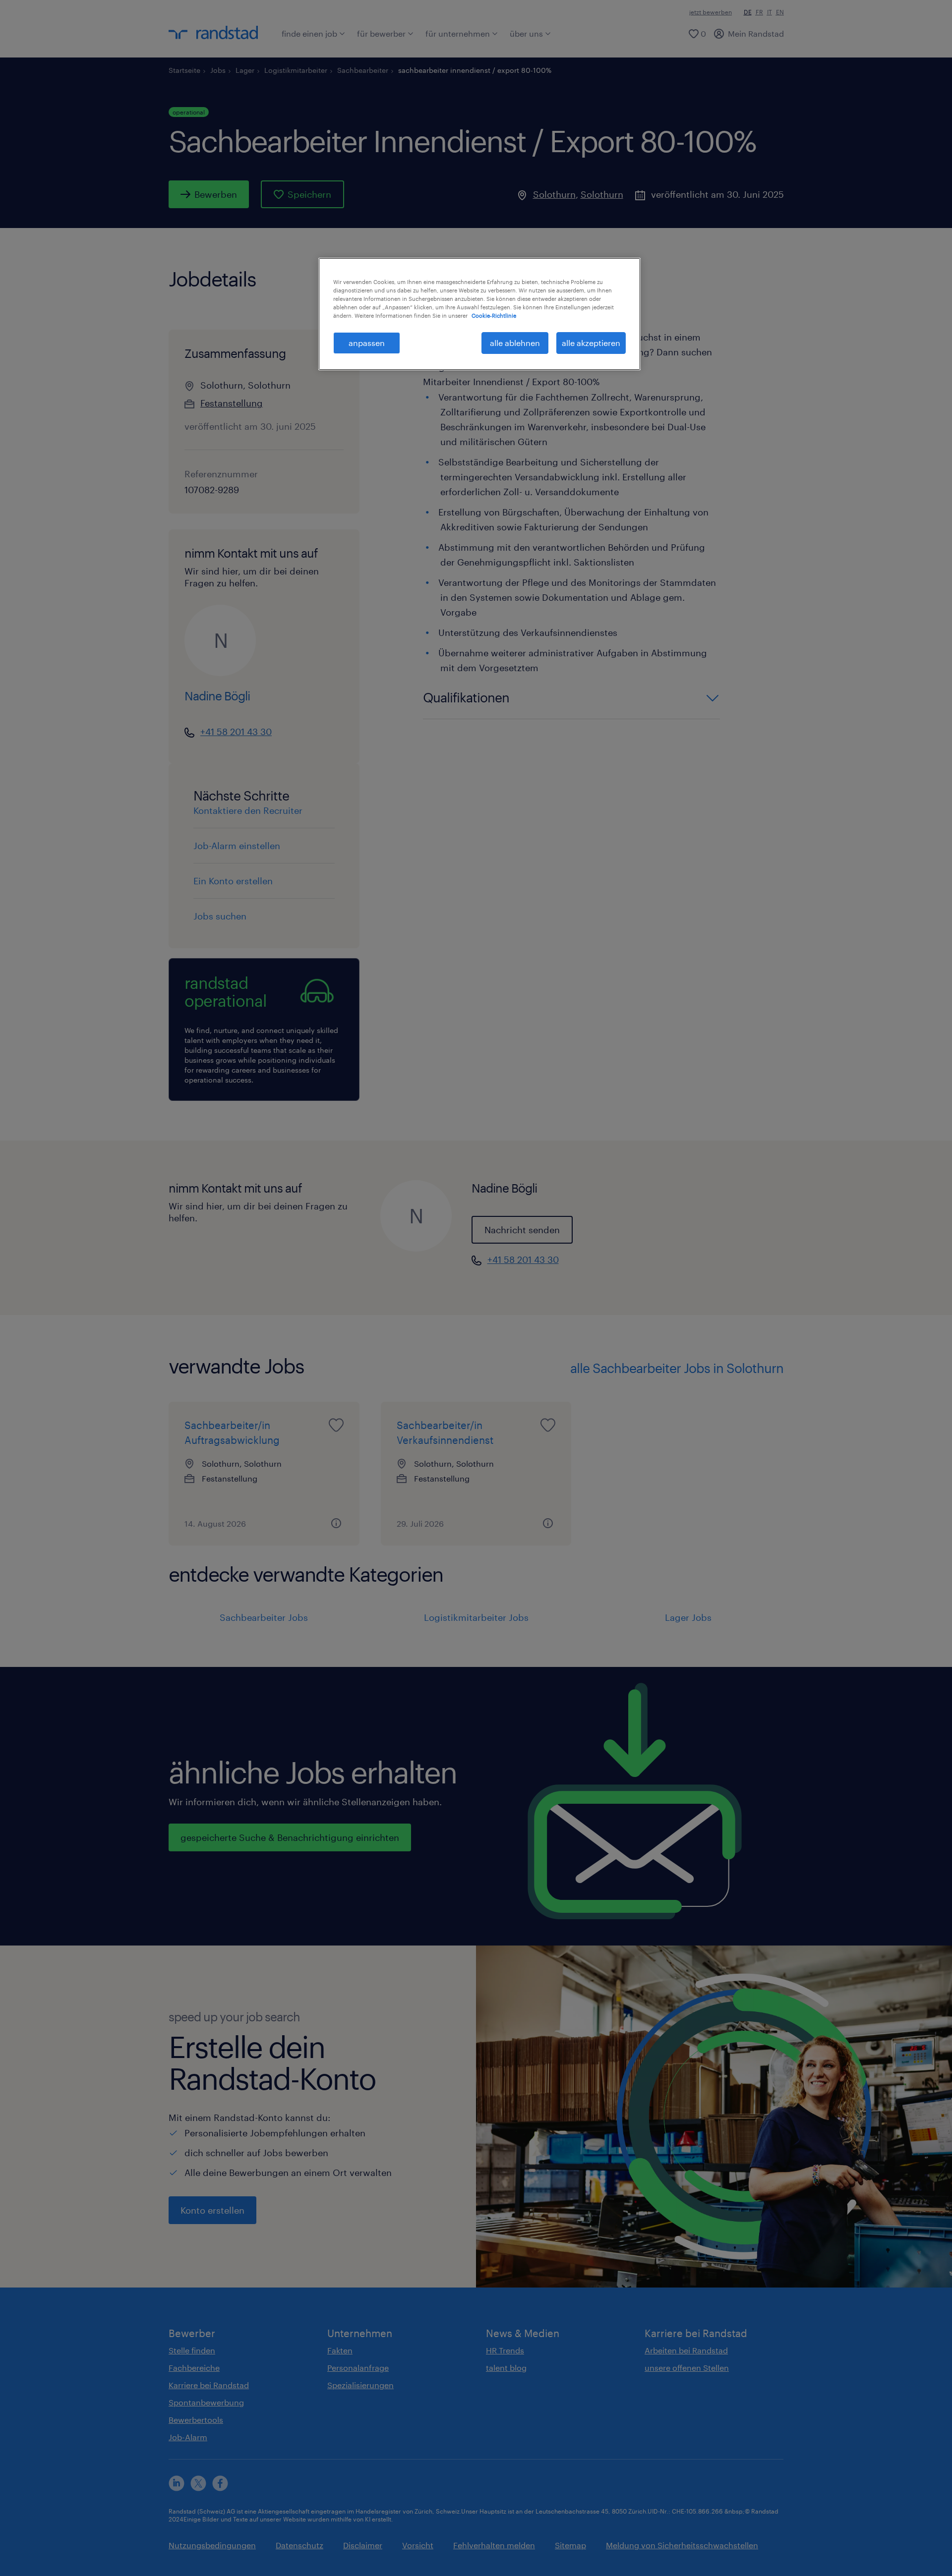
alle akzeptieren (591, 343)
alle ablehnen (515, 343)
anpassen (367, 343)
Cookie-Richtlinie (494, 315)
